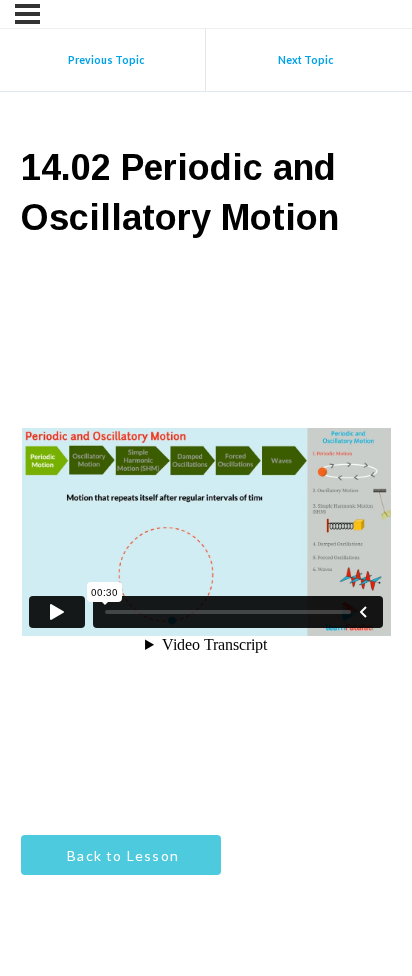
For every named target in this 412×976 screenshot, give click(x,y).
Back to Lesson (121, 855)
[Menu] (27, 14)
